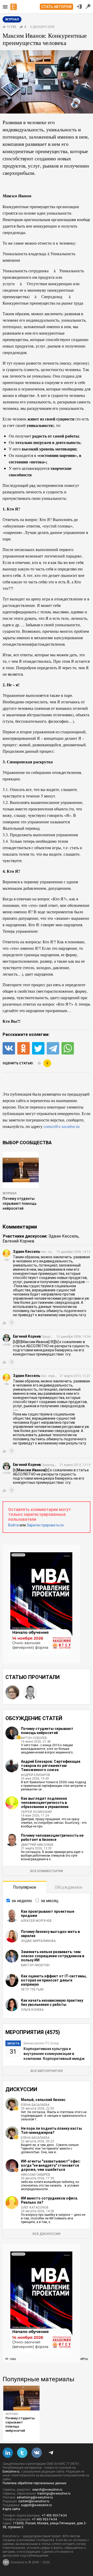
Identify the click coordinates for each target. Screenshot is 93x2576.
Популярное (25, 1887)
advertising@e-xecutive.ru (35, 2497)
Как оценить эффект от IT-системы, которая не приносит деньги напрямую (54, 1980)
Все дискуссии (47, 2234)
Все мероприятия (47, 2071)
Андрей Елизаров (36, 1775)
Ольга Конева (32, 2010)
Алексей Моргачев (36, 1921)
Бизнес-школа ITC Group (41, 2043)
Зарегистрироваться (45, 1525)
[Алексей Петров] (30, 1692)
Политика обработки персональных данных (34, 2483)
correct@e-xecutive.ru (62, 1126)
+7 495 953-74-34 (54, 2515)
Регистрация (88, 6)
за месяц (50, 1901)
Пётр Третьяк (32, 1990)
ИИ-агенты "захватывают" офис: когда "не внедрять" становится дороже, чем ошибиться (51, 2165)
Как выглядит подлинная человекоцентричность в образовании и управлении (45, 1803)
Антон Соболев (34, 1738)
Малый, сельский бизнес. (44, 2100)
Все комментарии (47, 1871)
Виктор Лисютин (35, 1965)
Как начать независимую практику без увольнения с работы (52, 2002)
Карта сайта (11, 2509)
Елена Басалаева (35, 2105)
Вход (79, 6)
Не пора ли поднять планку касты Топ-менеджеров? (51, 2130)
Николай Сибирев (36, 2175)
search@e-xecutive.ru (47, 2490)
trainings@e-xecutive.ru (54, 2494)
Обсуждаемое (69, 1887)
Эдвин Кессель (63, 1236)
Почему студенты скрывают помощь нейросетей (20, 1203)
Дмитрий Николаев (37, 1845)
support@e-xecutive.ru (36, 2505)
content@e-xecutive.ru (34, 2501)
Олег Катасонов (35, 2208)
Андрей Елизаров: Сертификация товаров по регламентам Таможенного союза (51, 1766)
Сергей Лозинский (36, 1812)
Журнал (9, 1193)
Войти (14, 1525)
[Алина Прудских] (12, 1692)
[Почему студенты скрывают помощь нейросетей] (21, 2398)
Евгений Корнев (18, 1241)
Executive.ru (11, 2472)
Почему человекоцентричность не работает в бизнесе (52, 1837)
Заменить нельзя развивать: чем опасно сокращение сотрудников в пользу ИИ (53, 1956)
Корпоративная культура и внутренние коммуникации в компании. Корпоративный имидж (54, 2054)
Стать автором (56, 7)
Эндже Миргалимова (38, 1941)
